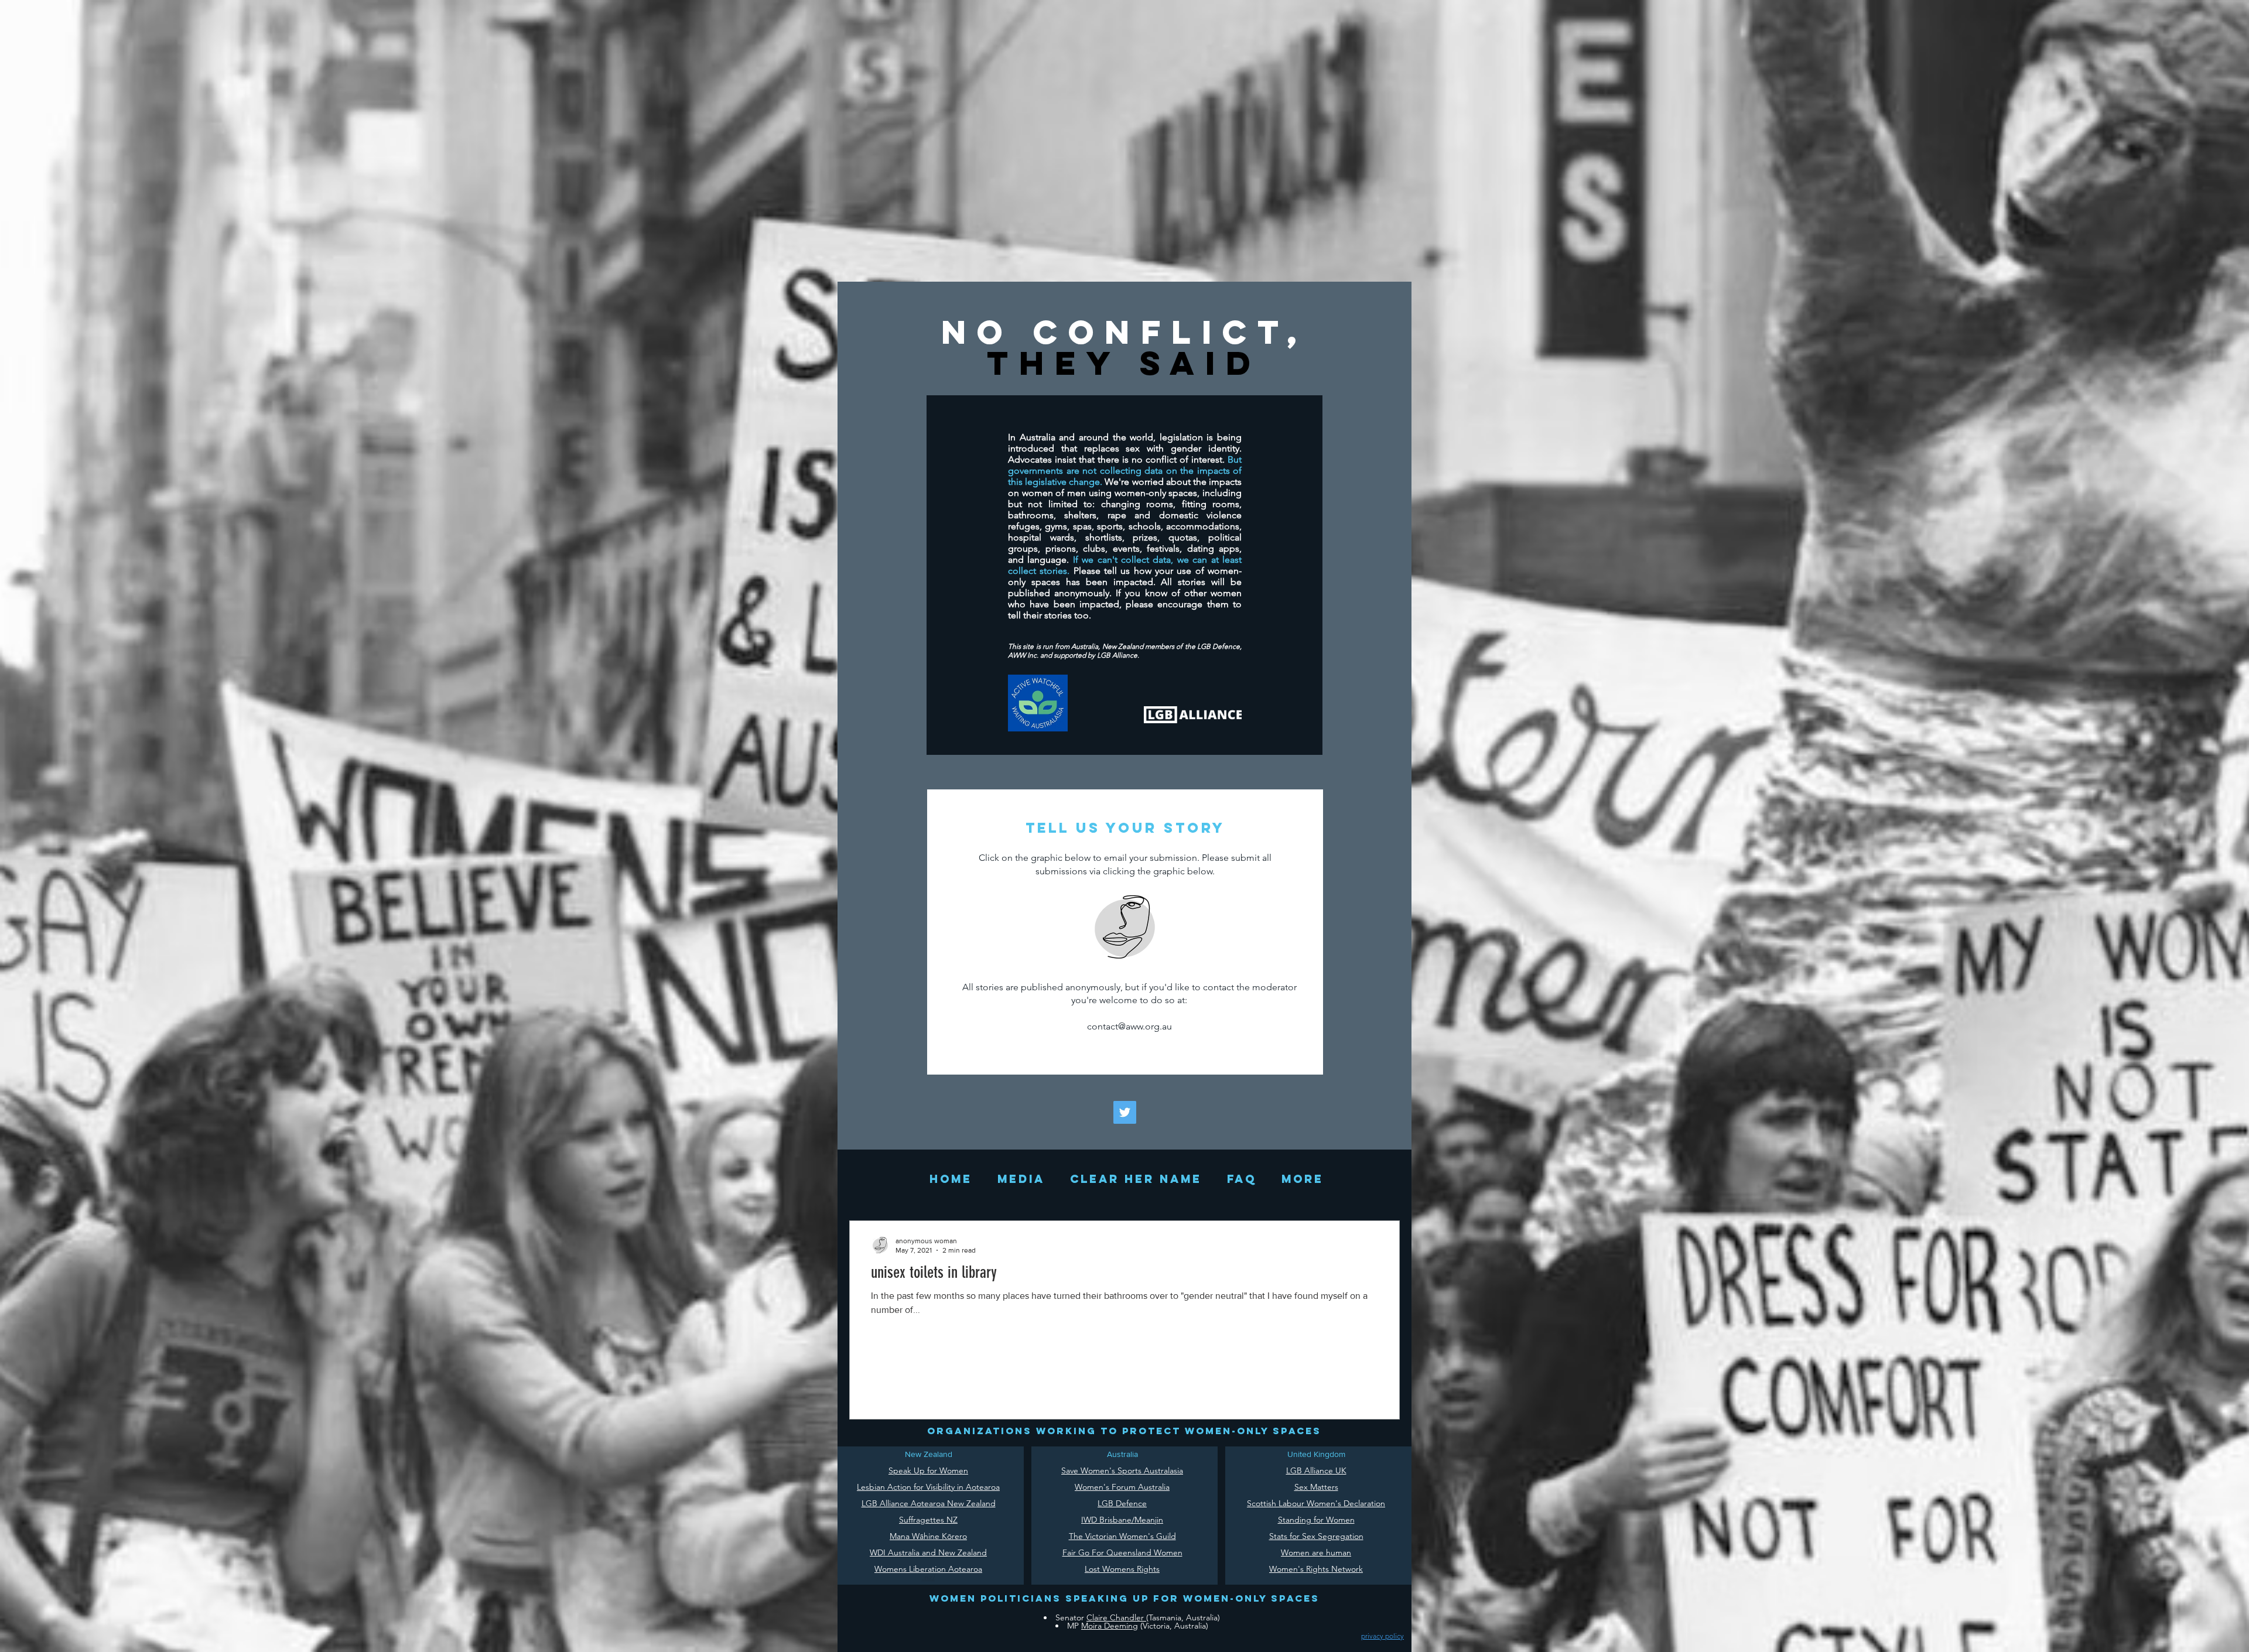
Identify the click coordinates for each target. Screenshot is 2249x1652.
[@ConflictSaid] (1125, 1112)
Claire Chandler (1116, 1617)
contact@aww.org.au (1129, 1026)
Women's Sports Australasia (1132, 1470)
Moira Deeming (1110, 1626)
